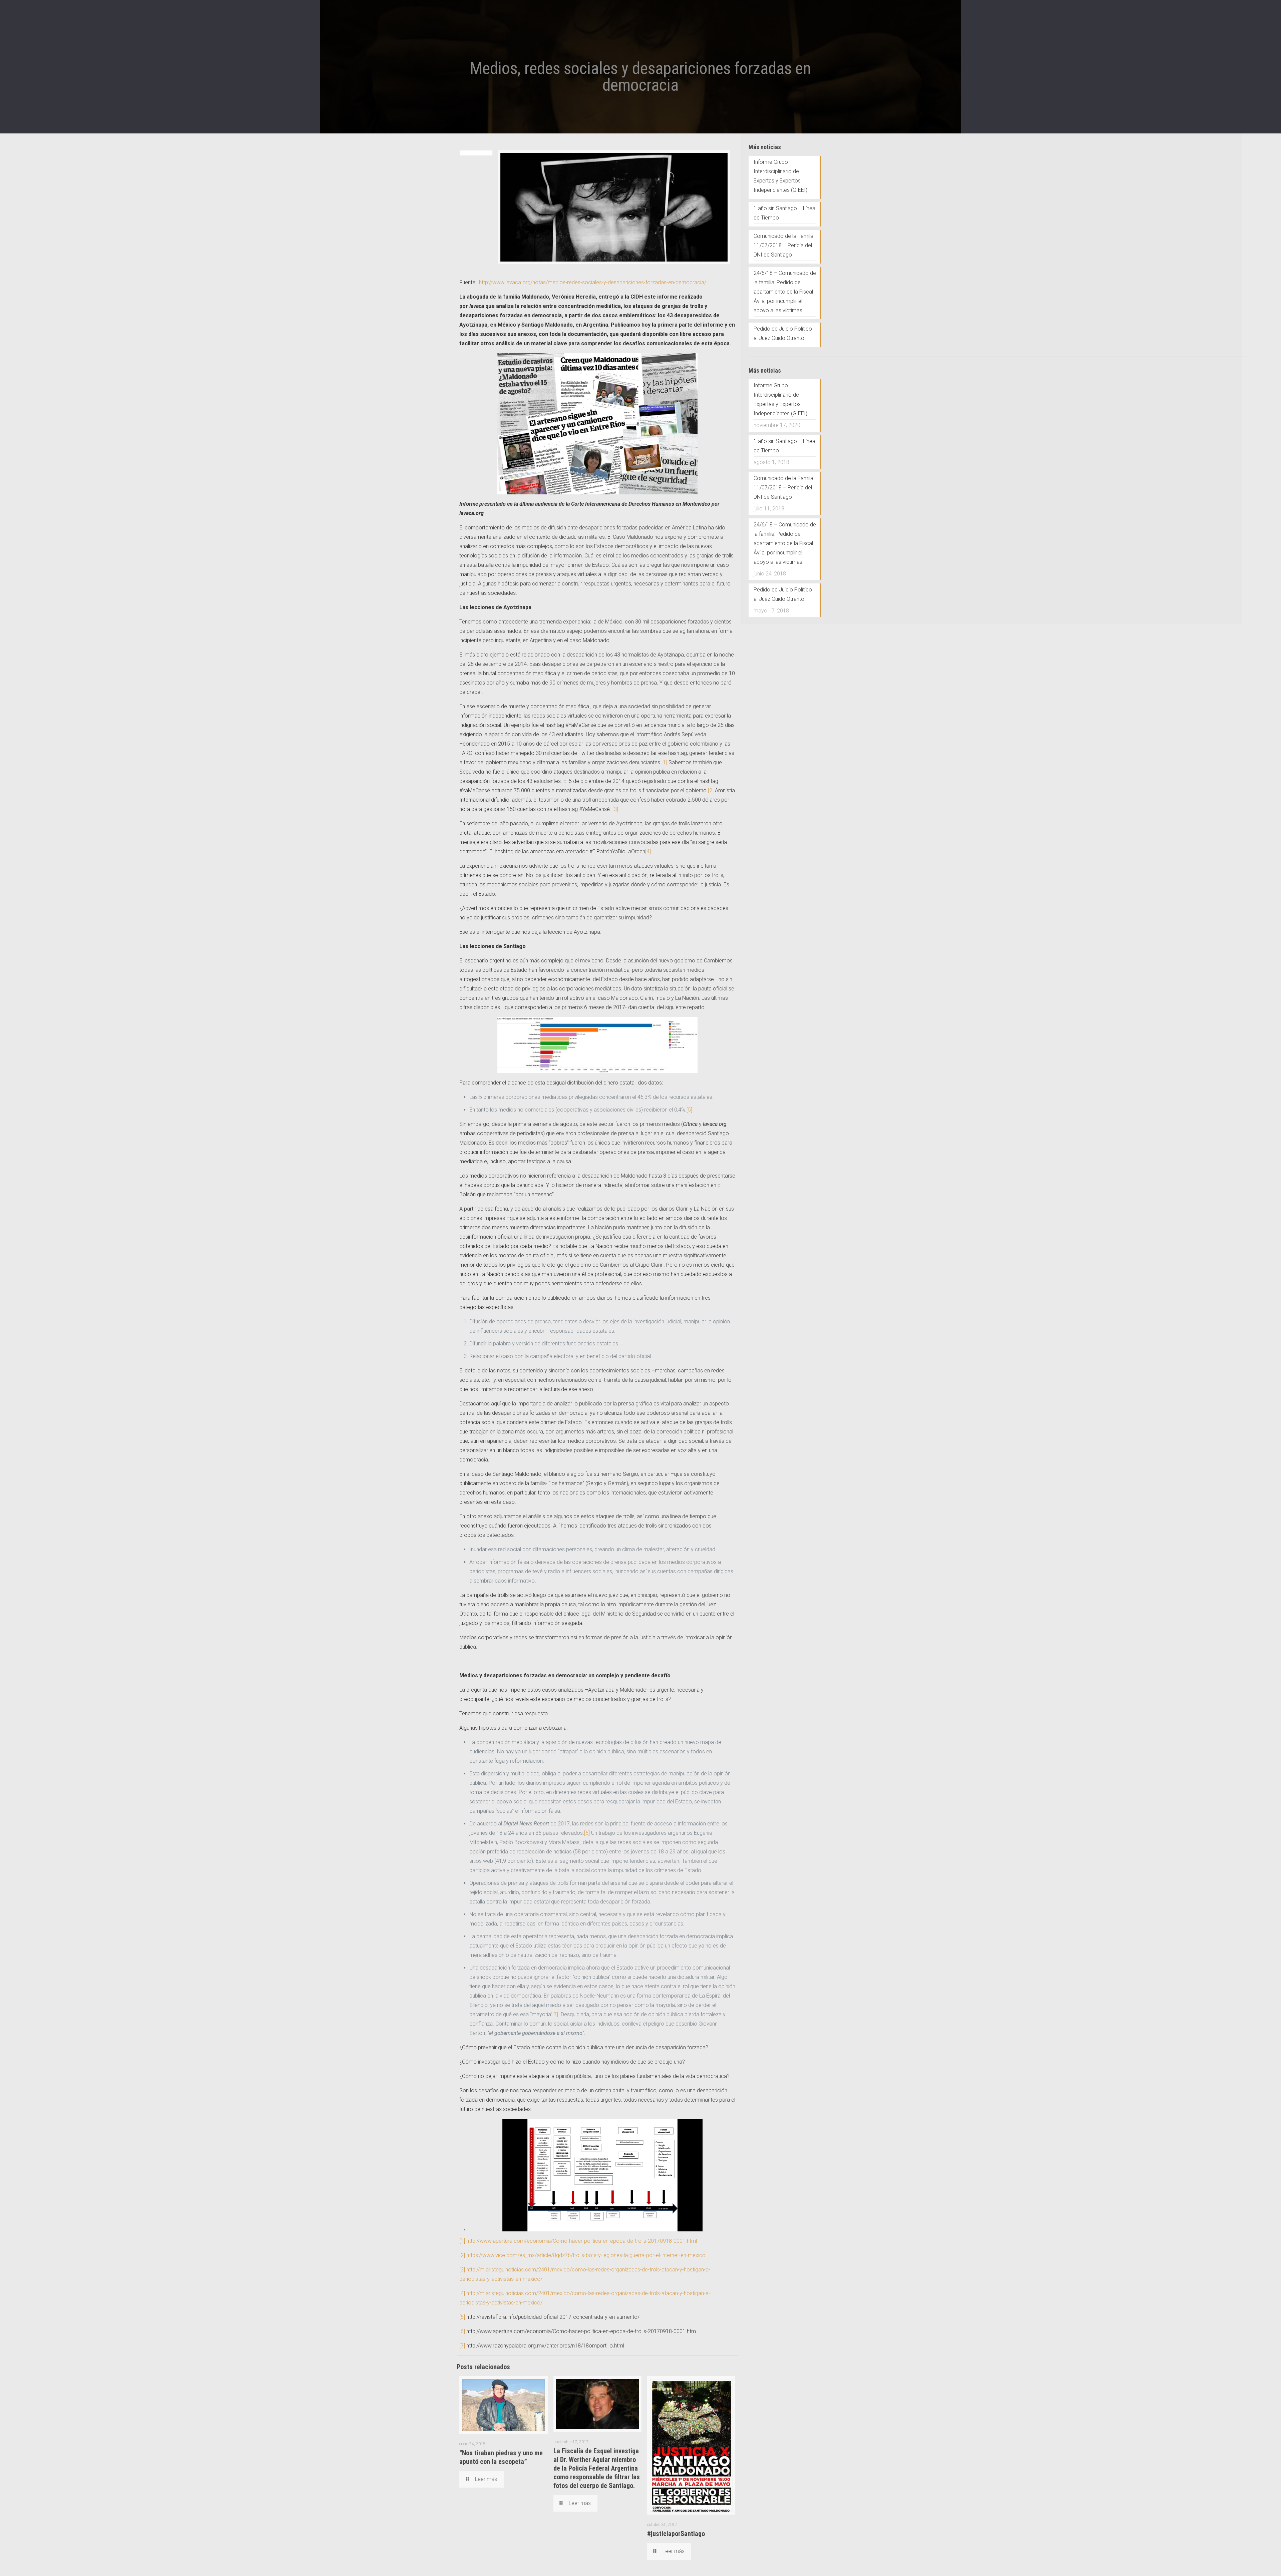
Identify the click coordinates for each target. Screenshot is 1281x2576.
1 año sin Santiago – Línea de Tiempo (784, 213)
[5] (689, 1110)
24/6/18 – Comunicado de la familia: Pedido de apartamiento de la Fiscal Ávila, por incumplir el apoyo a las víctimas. (785, 292)
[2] (711, 790)
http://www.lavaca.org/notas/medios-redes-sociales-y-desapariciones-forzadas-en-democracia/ (593, 282)
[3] (615, 809)
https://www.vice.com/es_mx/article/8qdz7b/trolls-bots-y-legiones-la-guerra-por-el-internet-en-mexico (586, 2255)
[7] (555, 2014)
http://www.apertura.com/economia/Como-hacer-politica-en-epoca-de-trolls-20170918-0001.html (582, 2241)
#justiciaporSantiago (676, 2534)
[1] (664, 762)
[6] (587, 1833)
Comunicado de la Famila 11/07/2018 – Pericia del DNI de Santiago (783, 245)
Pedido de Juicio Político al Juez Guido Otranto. (783, 333)
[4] (648, 851)
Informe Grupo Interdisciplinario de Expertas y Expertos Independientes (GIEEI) (780, 176)
